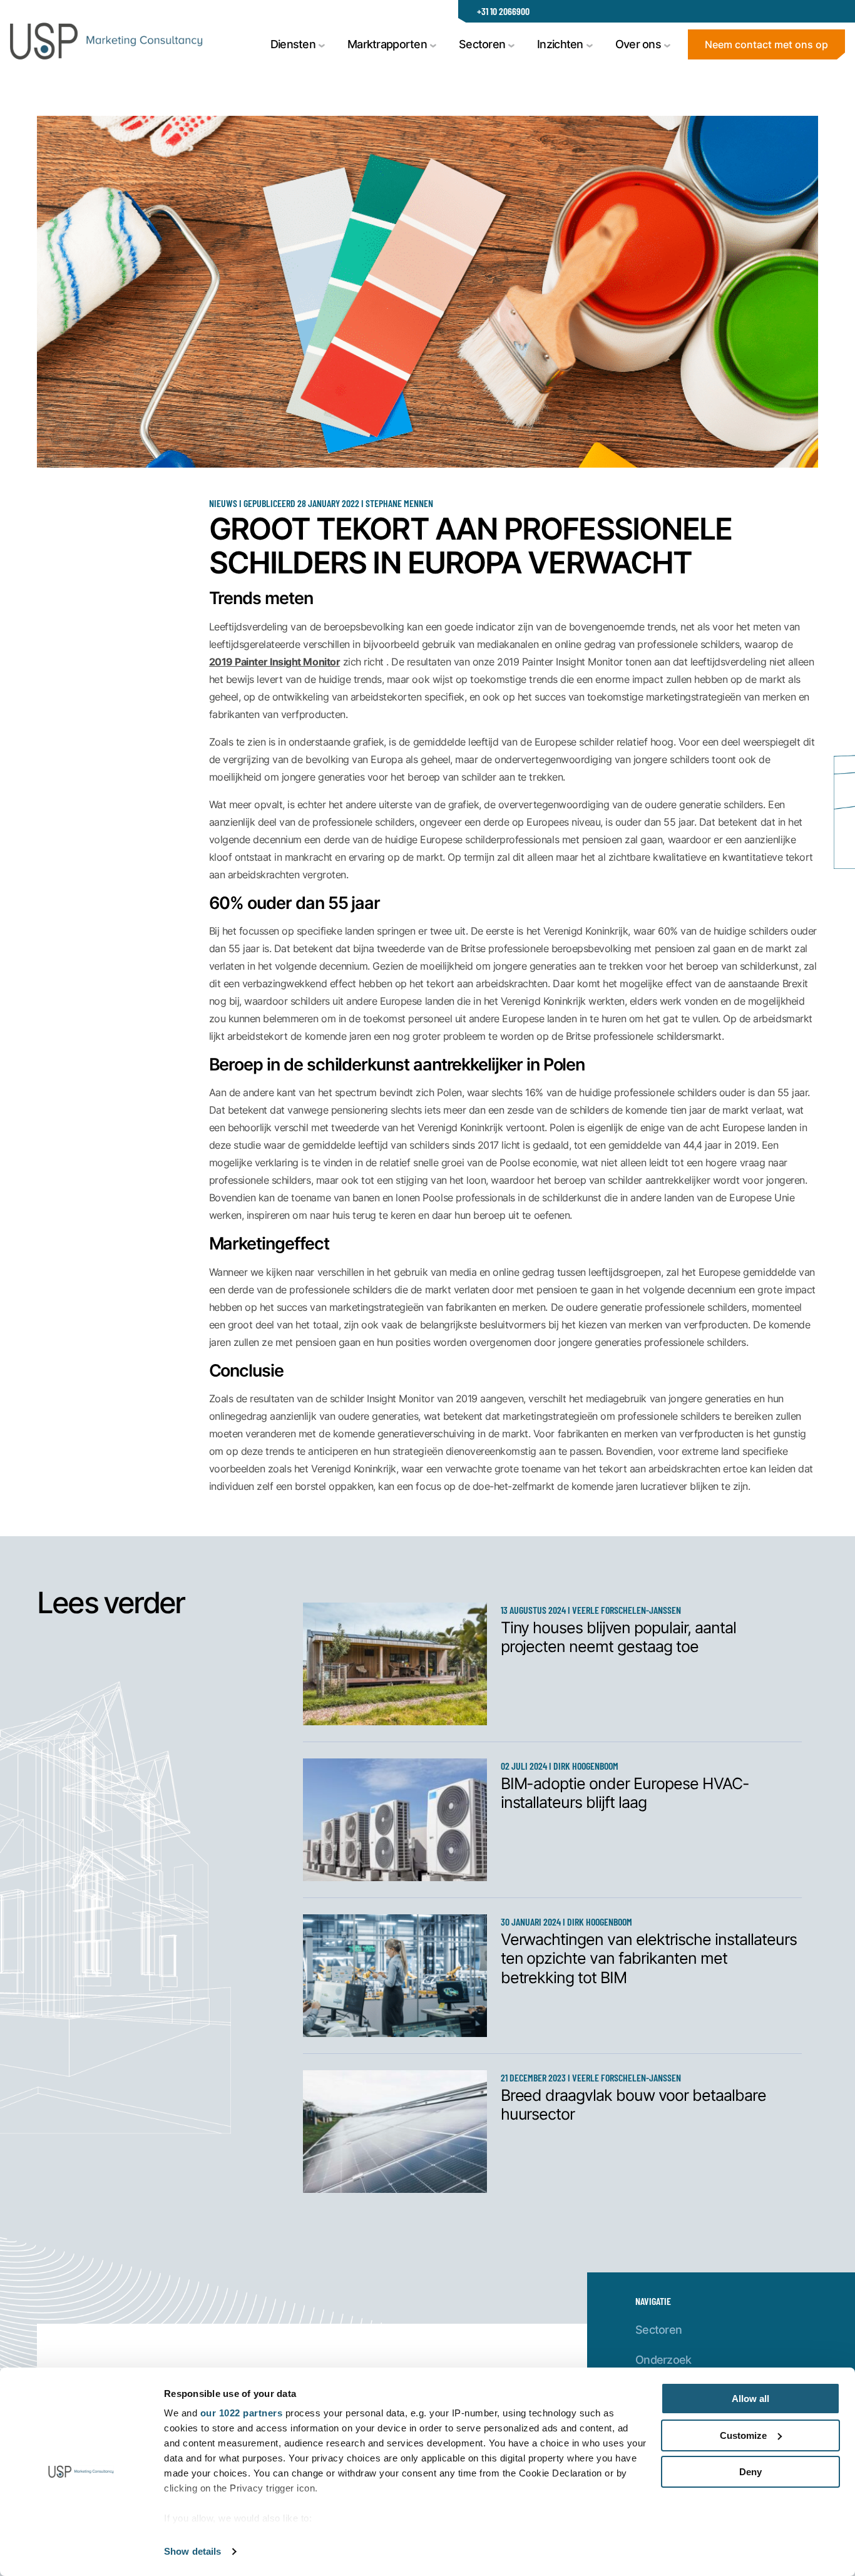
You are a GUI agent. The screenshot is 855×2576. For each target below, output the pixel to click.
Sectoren (658, 2329)
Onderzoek (663, 2359)
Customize (743, 2435)
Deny (750, 2472)
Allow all (750, 2399)
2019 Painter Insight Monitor (275, 661)
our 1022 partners (242, 2413)
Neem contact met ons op (766, 44)
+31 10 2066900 (503, 11)
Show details (192, 2551)
